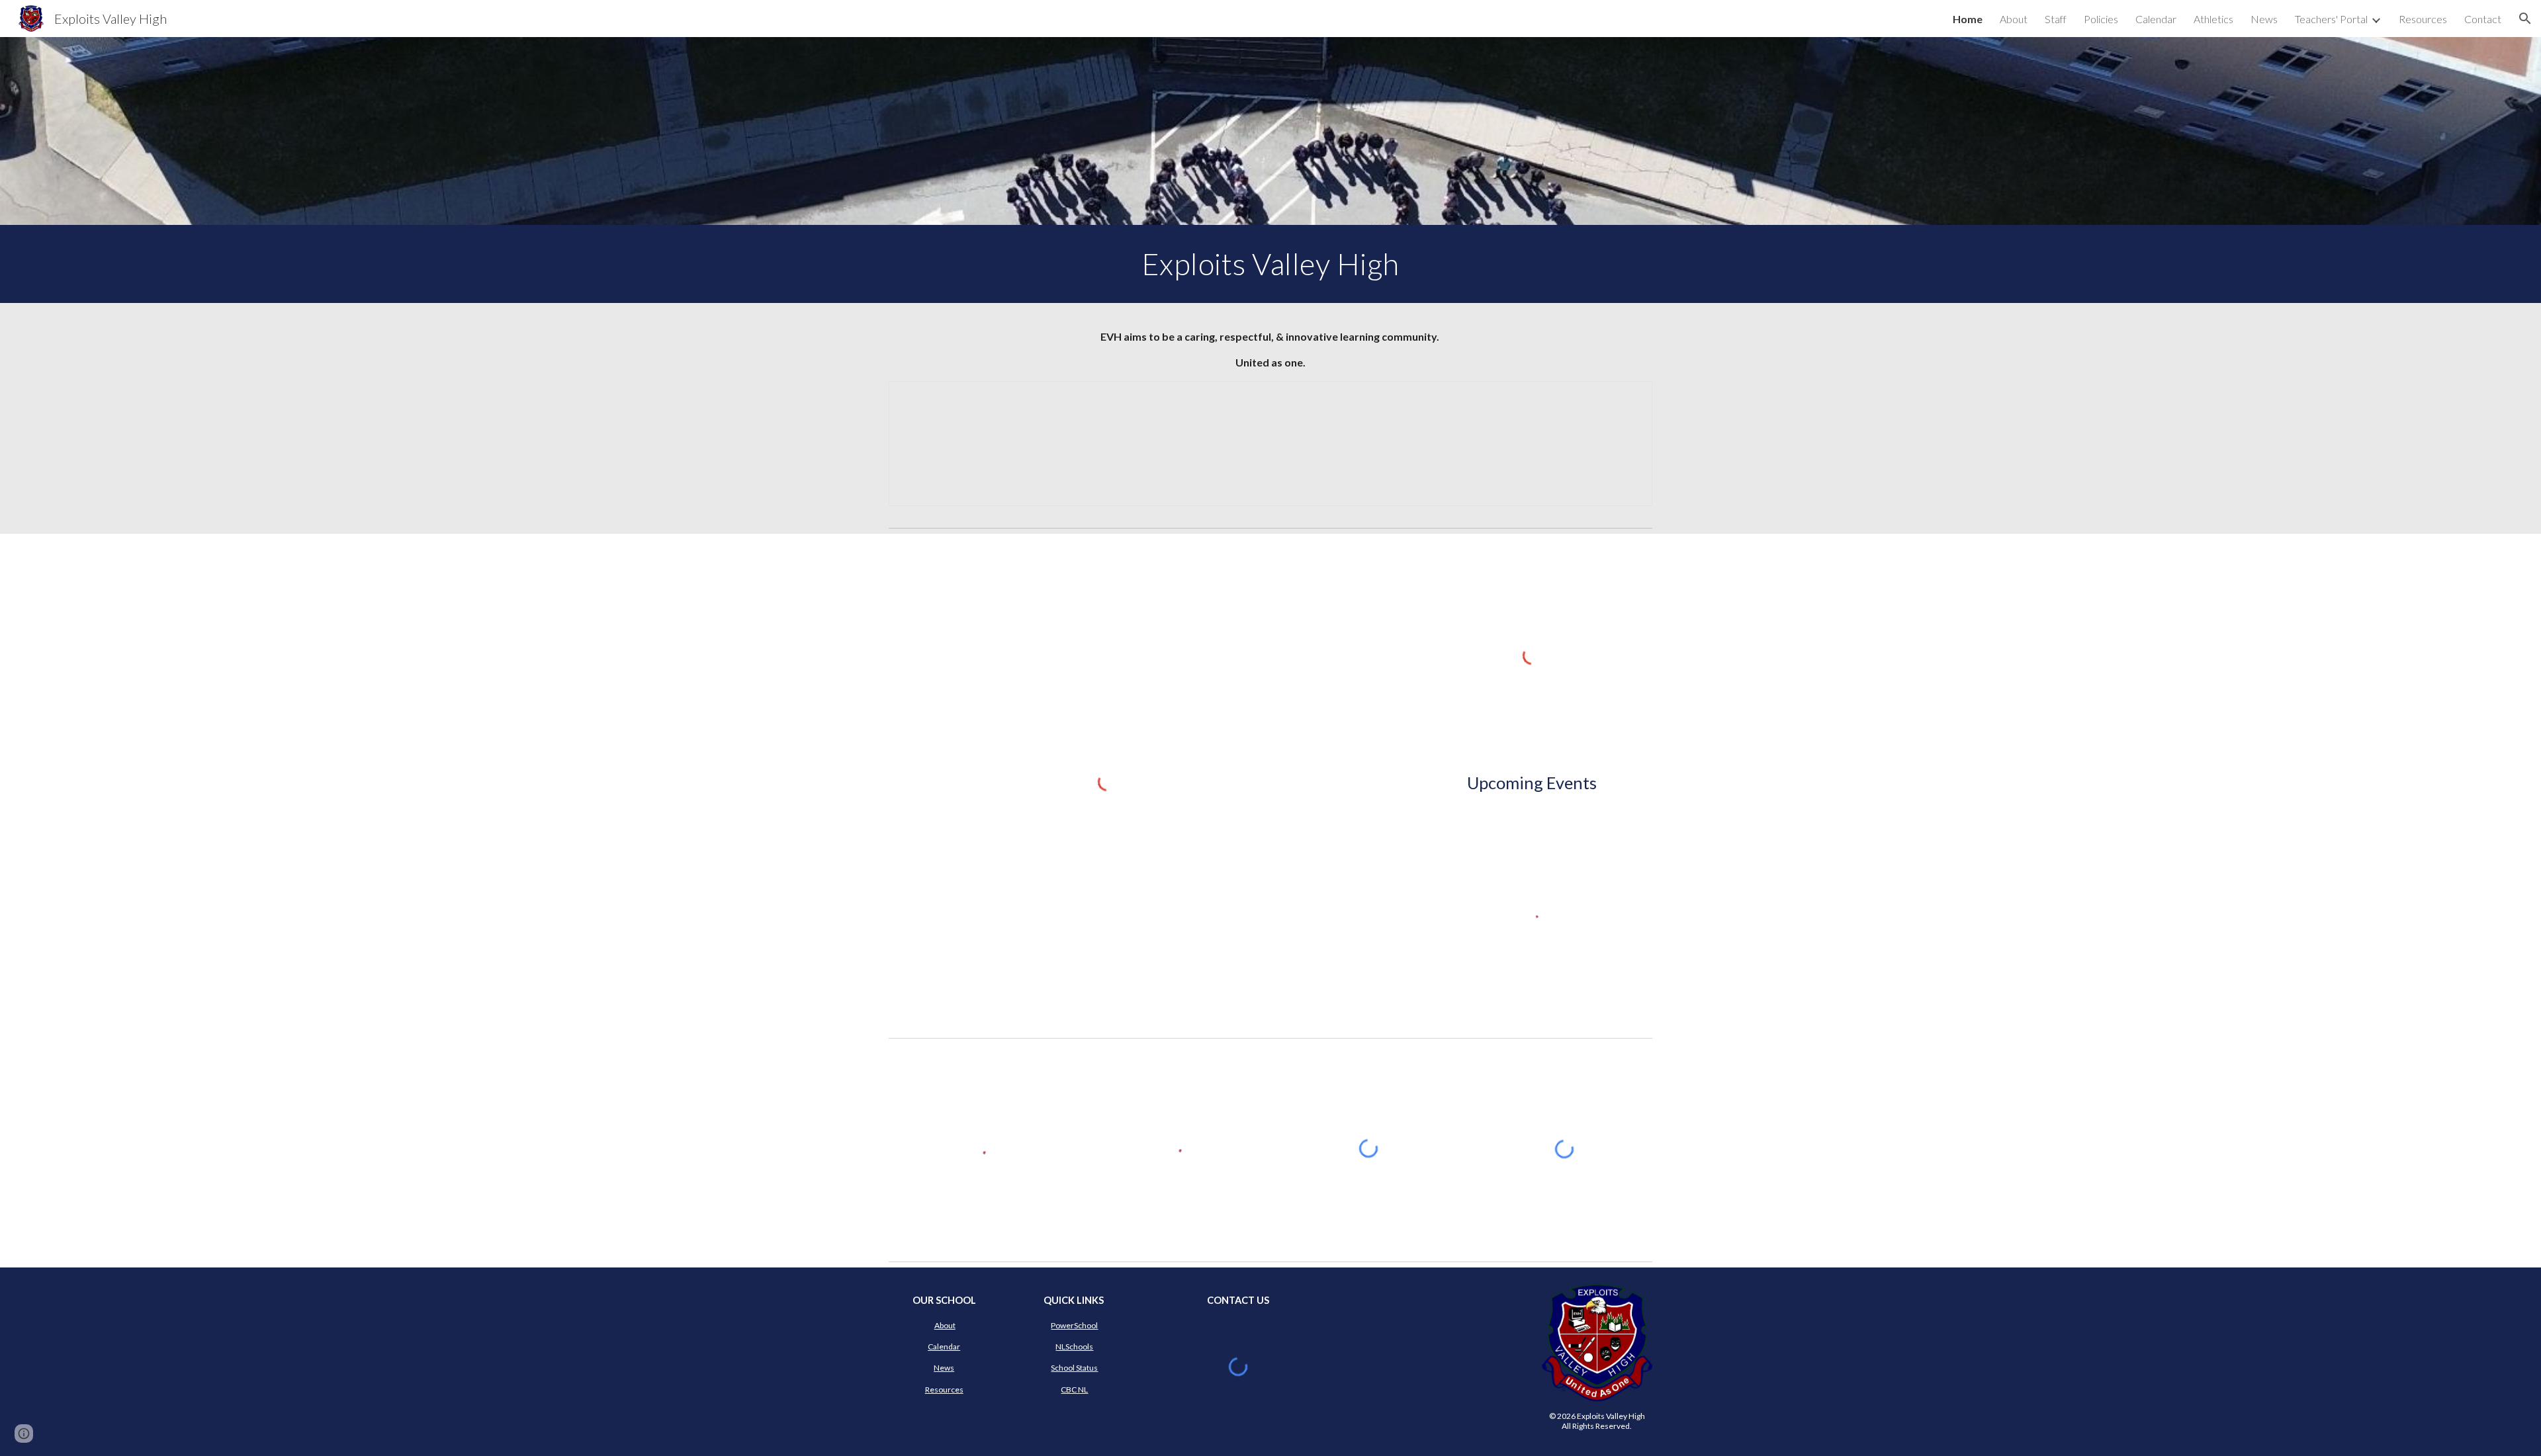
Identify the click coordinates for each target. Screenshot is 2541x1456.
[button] (2525, 19)
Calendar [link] (2156, 19)
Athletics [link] (2213, 19)
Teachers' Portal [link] (2331, 19)
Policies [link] (2101, 19)
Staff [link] (2056, 19)
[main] (1270, 264)
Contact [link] (2483, 19)
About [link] (2014, 19)
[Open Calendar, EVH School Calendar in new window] (1627, 398)
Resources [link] (2423, 19)
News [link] (2264, 19)
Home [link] (1968, 19)
